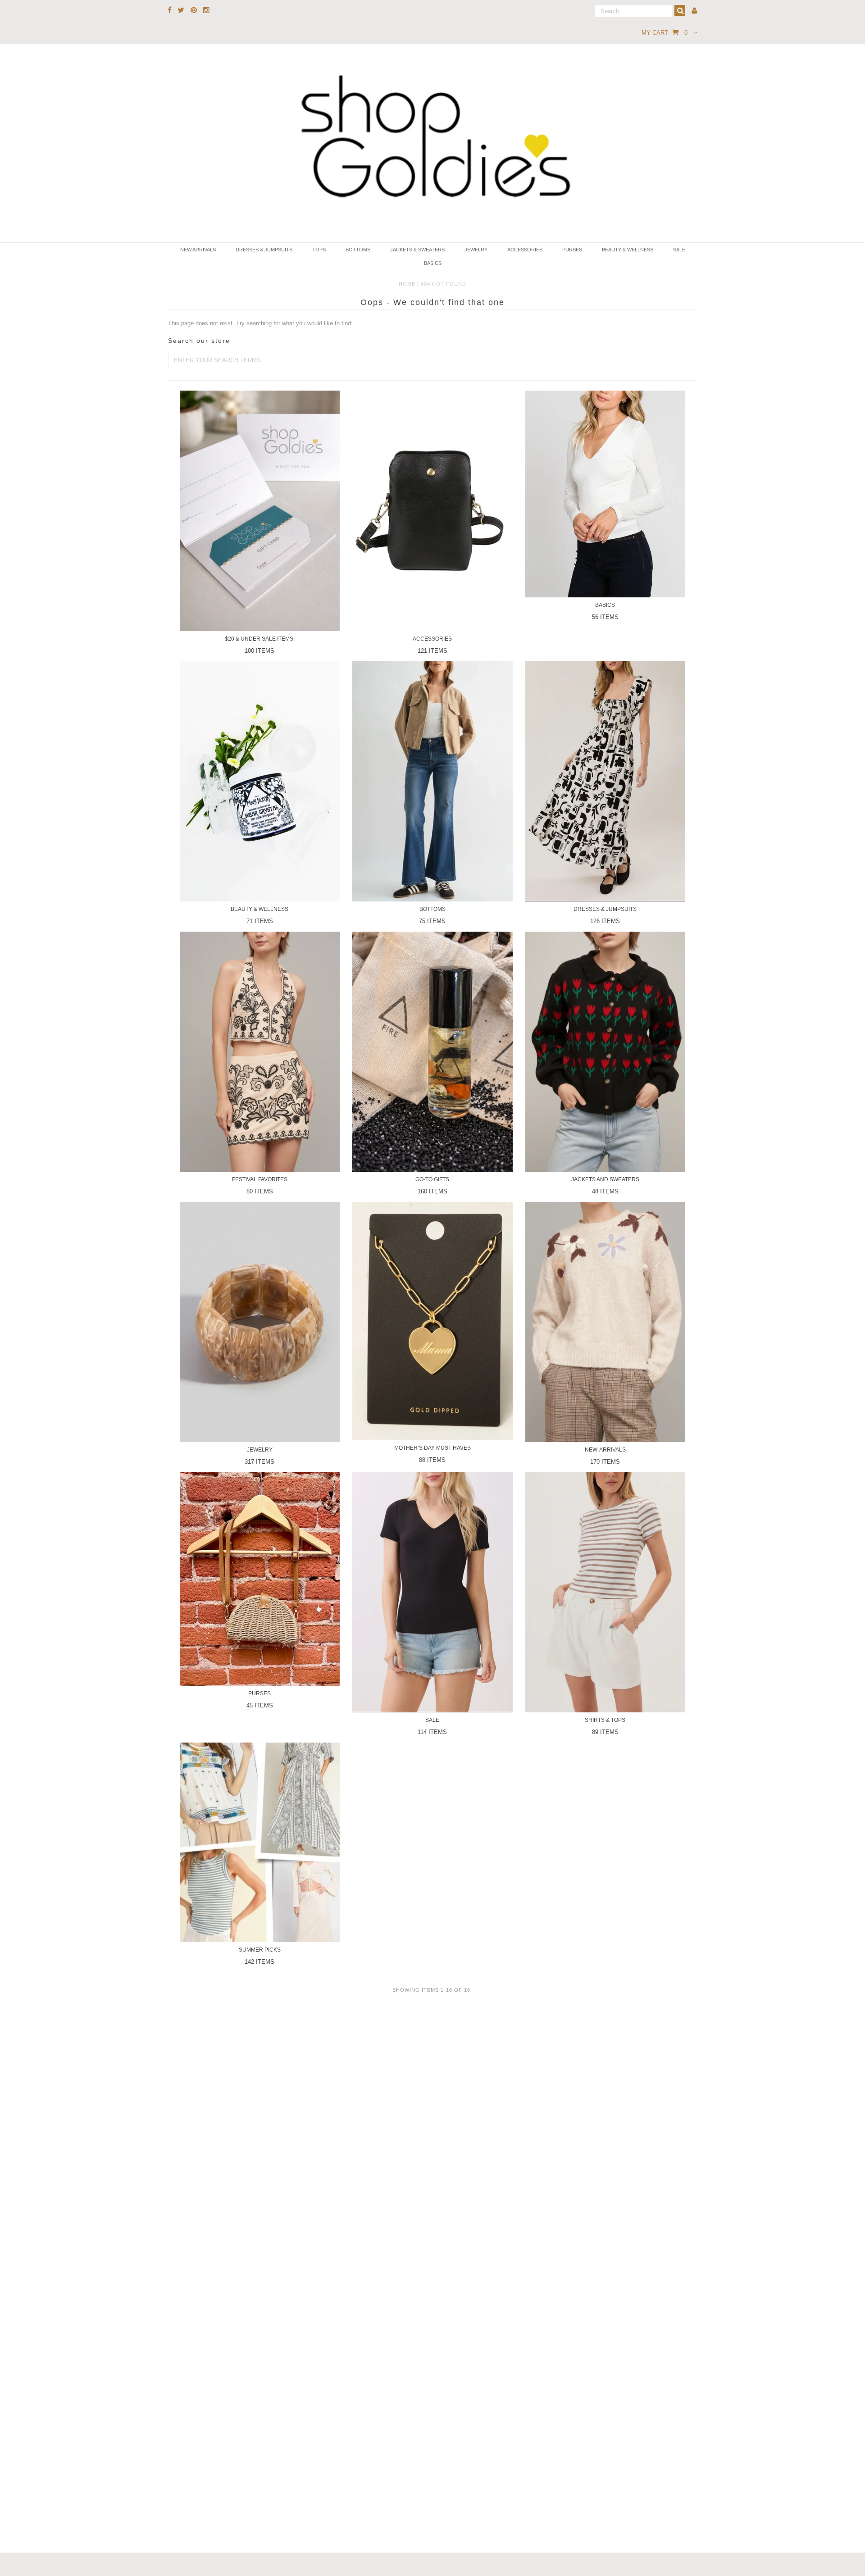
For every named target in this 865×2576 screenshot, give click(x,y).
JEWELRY (476, 250)
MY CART (665, 33)
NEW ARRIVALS (198, 250)
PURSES (572, 250)
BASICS (433, 263)
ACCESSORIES (525, 250)
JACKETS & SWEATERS (417, 250)
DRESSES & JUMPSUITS (264, 250)
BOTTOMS (358, 250)
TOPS (319, 250)
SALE (679, 250)
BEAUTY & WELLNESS (628, 250)
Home (407, 284)
